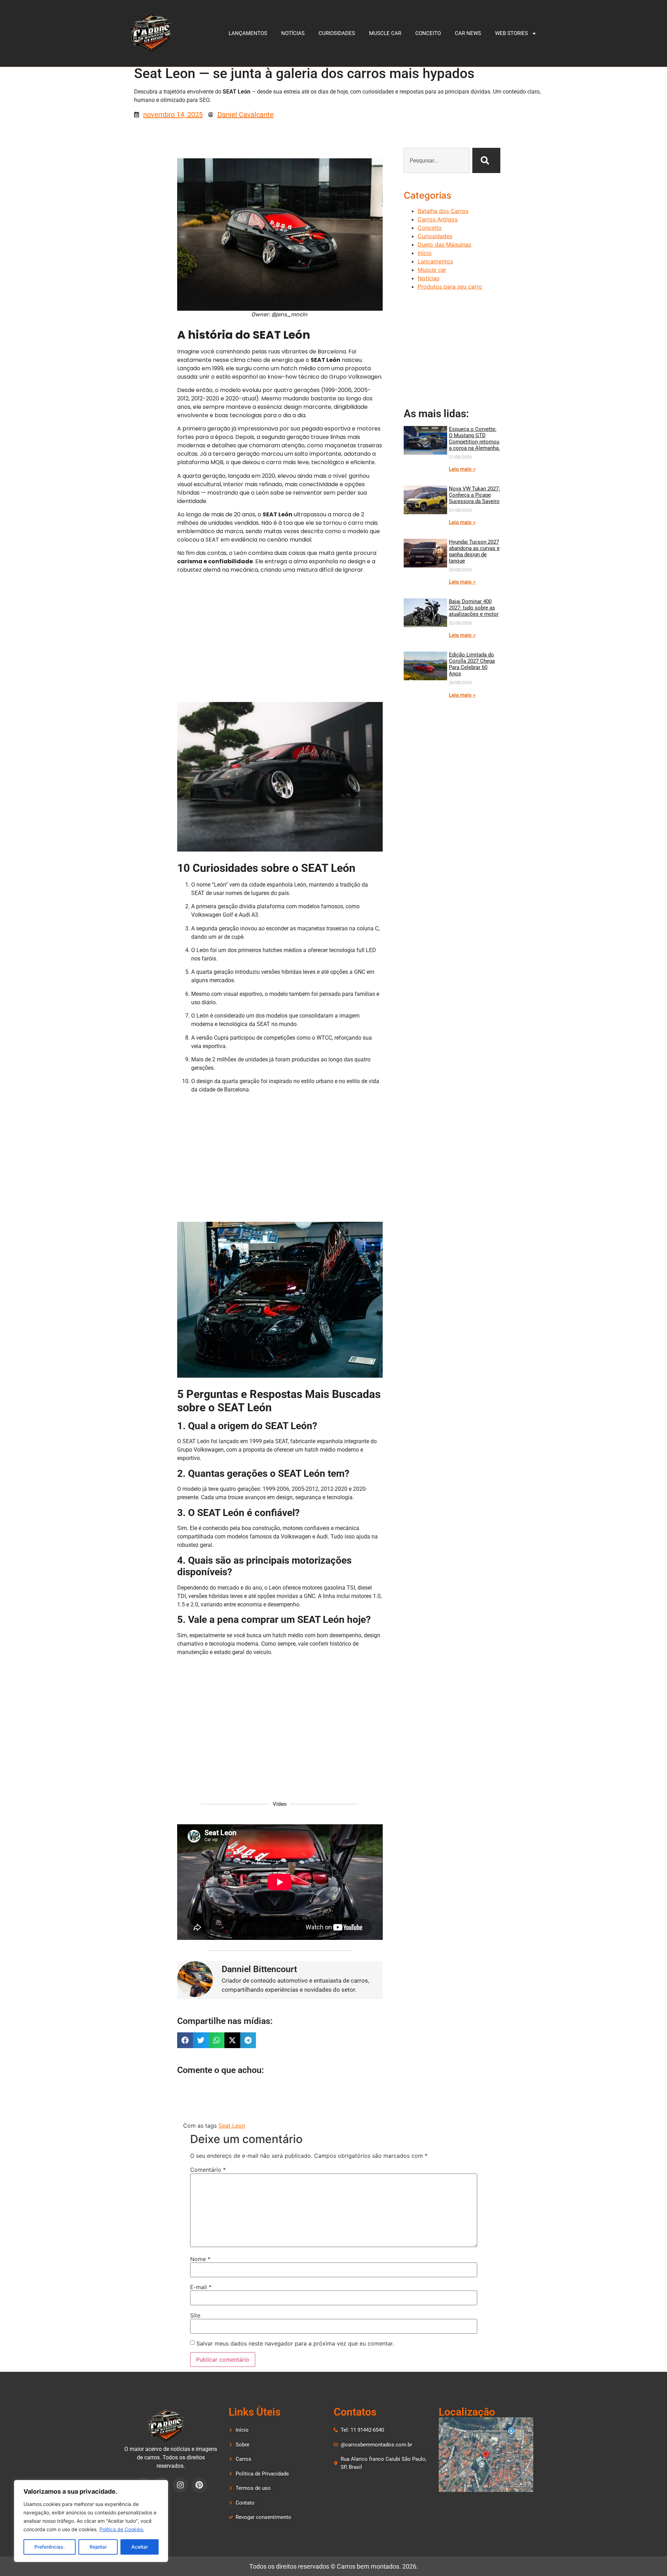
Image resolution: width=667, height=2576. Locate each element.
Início (425, 253)
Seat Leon (232, 2126)
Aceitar (140, 2547)
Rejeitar (98, 2547)
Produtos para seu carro (450, 287)
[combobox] (437, 160)
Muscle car (385, 33)
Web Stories (512, 33)
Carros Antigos (438, 219)
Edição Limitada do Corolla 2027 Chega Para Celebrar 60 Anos (472, 664)
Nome (200, 2259)
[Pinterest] (199, 2485)
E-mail (201, 2287)
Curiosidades (337, 33)
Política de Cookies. (122, 2529)
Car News (468, 33)
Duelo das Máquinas (444, 244)
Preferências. (50, 2547)
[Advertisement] (280, 641)
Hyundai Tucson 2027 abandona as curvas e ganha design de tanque (474, 551)
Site (195, 2315)
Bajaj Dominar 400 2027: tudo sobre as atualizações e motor (474, 608)
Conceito (428, 33)
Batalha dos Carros (443, 211)
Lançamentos (248, 33)
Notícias (293, 33)
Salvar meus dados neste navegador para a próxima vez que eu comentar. (295, 2343)
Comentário (208, 2170)
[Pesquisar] (486, 160)
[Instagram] (180, 2485)
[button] (185, 2040)
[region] (91, 2521)
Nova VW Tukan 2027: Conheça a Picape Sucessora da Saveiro (474, 495)
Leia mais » (462, 469)
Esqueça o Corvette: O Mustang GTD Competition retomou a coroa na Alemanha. (474, 439)
